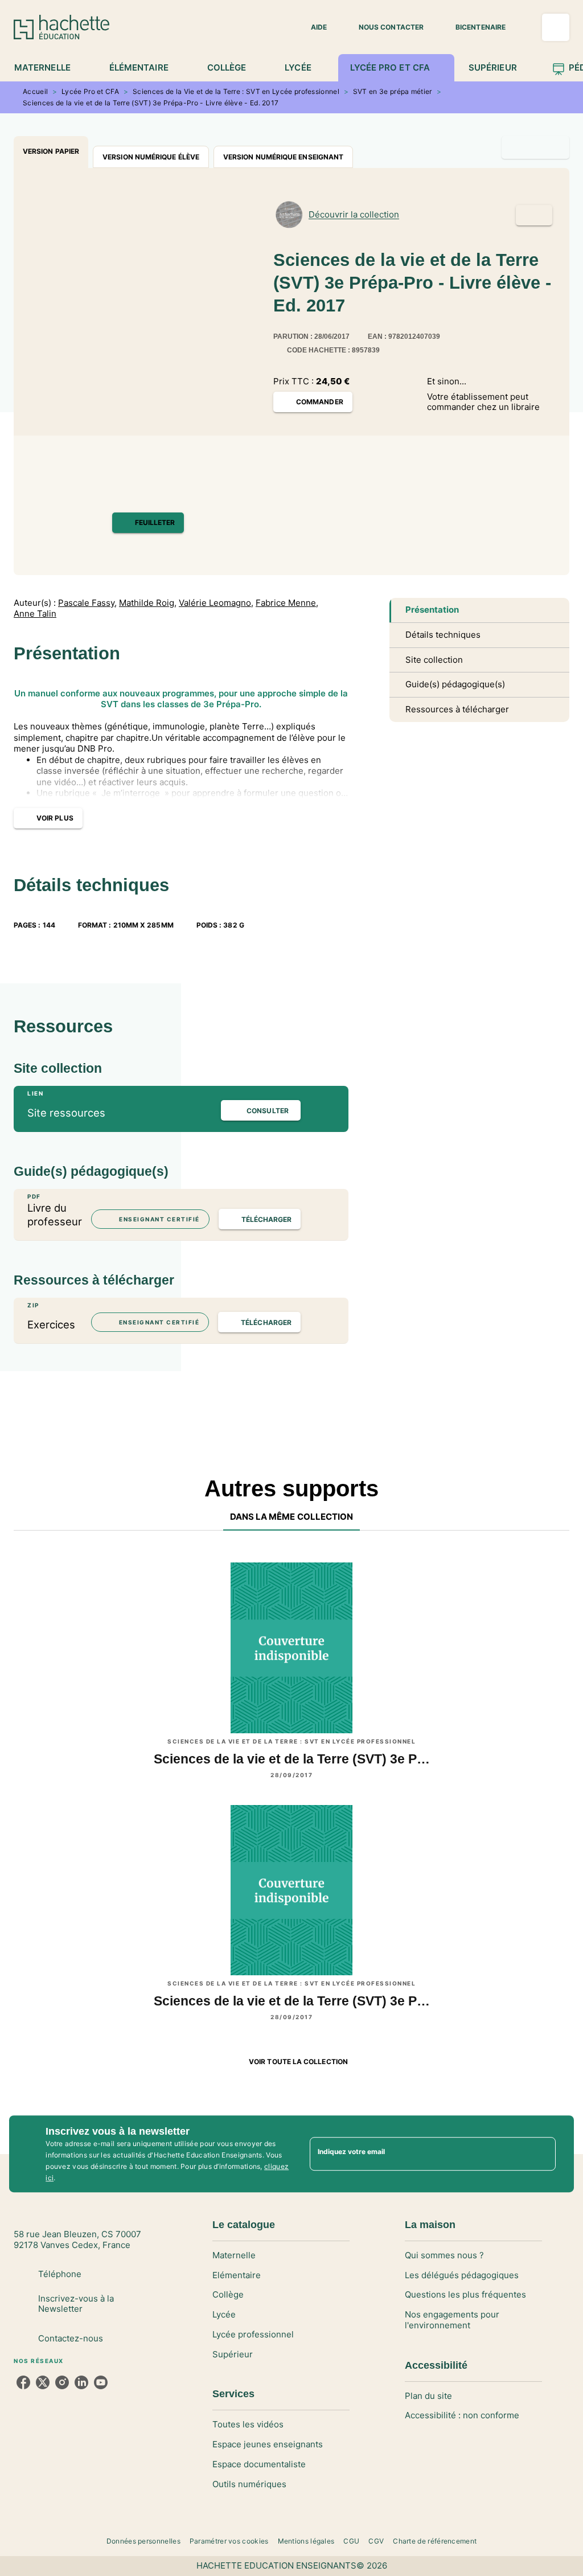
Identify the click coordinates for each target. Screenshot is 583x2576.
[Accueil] (61, 27)
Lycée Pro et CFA (90, 91)
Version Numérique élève (151, 157)
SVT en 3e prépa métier (393, 91)
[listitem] (23, 2382)
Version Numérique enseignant (283, 157)
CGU (351, 2541)
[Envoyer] (542, 2154)
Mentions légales (306, 2541)
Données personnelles (143, 2541)
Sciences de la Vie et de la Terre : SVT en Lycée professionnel (236, 91)
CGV (376, 2541)
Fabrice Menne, (287, 603)
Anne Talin (35, 614)
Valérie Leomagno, (216, 603)
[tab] (49, 68)
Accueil (35, 91)
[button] (312, 27)
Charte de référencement (435, 2541)
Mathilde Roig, (148, 603)
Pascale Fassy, (87, 603)
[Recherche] (556, 27)
